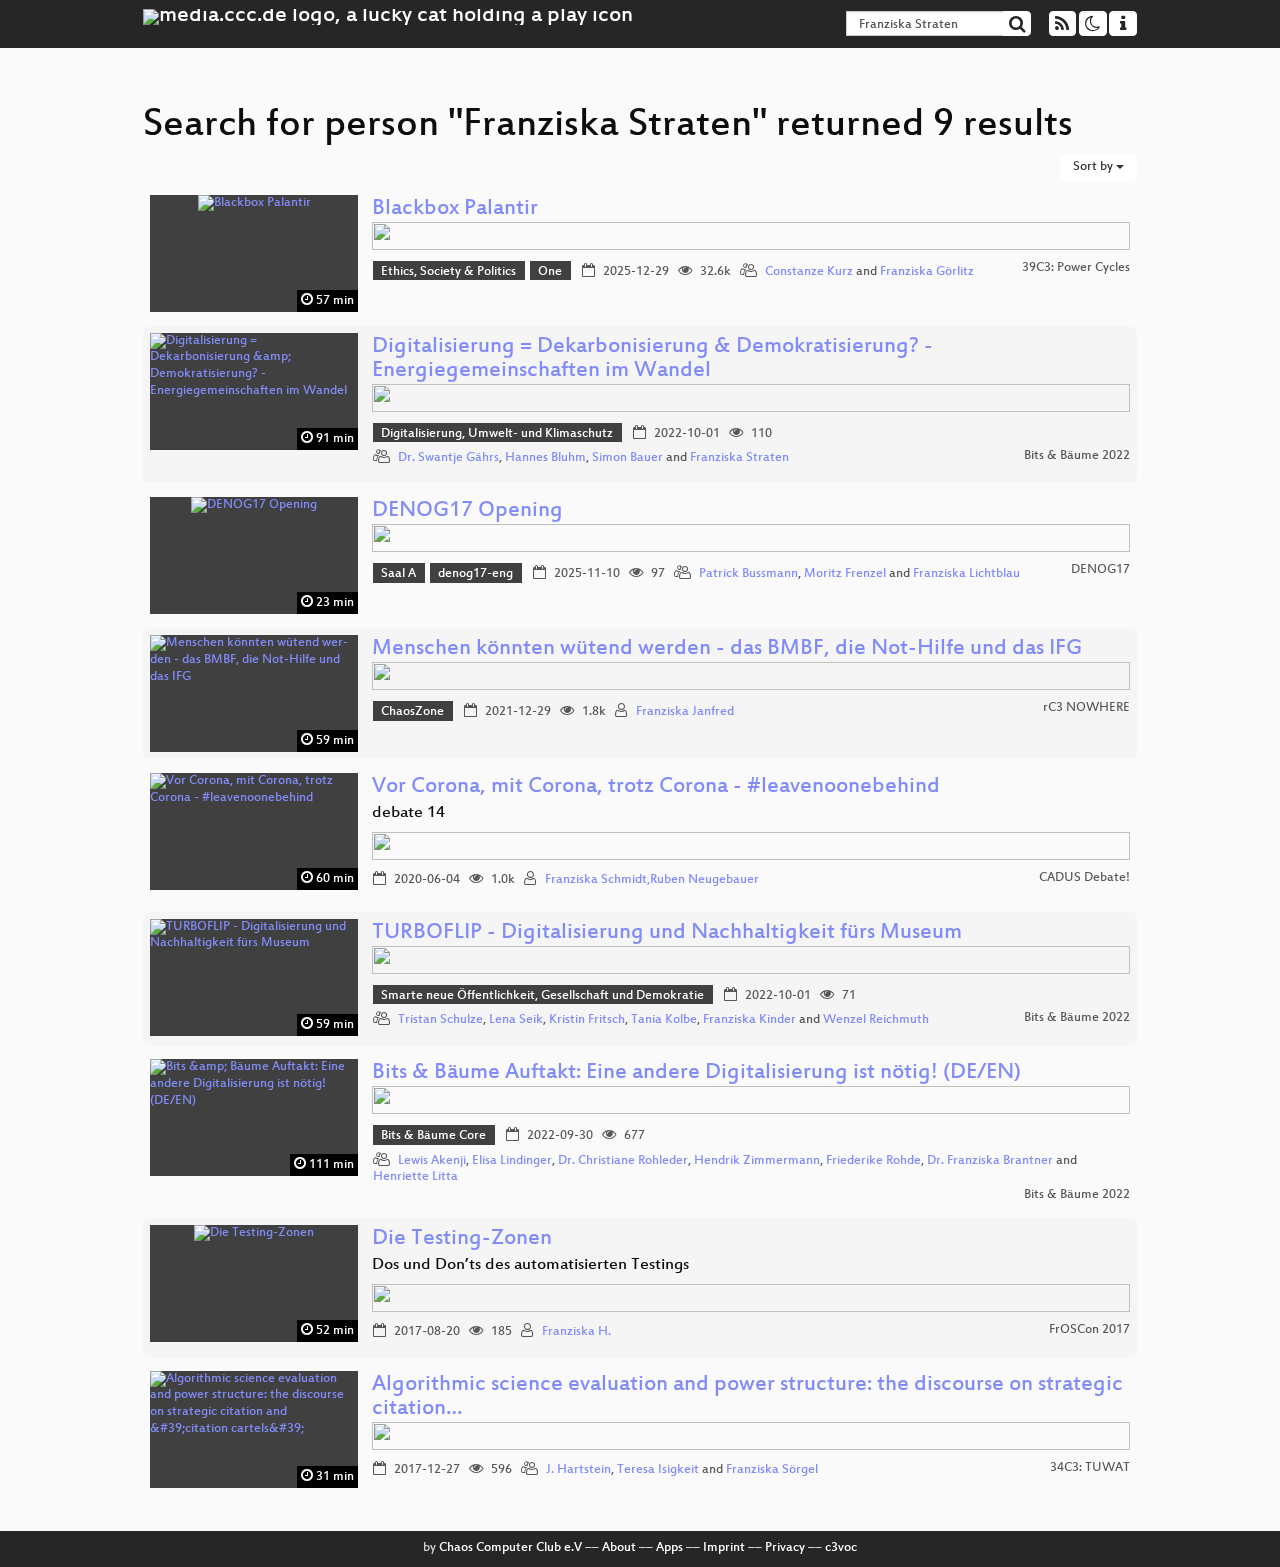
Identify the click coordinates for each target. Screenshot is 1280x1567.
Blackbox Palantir (455, 209)
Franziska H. (576, 1332)
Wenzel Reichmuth (876, 1020)
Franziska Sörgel (772, 1470)
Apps (669, 1548)
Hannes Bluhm (545, 458)
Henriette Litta (415, 1177)
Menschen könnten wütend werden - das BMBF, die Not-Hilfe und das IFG (727, 649)
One (550, 272)
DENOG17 (1100, 570)
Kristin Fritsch (587, 1020)
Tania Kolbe (664, 1020)
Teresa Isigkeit (658, 1470)
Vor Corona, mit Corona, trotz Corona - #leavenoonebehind (656, 787)
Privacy (785, 1548)
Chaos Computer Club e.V (510, 1548)
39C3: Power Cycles (1076, 268)
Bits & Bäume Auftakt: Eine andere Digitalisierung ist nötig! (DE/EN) (696, 1073)
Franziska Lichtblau (966, 574)
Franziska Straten (739, 458)
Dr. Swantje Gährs (448, 458)
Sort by (1094, 167)
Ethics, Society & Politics (448, 272)
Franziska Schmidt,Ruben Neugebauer (652, 880)
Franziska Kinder (749, 1020)
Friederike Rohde (873, 1161)
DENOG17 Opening (467, 511)
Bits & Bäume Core (433, 1136)
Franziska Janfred (685, 712)
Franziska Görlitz (927, 272)
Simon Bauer (627, 458)
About (619, 1548)
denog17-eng (475, 574)
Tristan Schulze (440, 1020)
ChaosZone (412, 712)
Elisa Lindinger (512, 1161)
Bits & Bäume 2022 (1077, 456)
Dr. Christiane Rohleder (623, 1161)
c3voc (841, 1548)
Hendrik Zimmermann (757, 1161)
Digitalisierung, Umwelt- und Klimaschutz (497, 434)
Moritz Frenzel (845, 574)
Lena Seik (516, 1020)
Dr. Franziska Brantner (990, 1161)
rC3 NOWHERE (1086, 708)
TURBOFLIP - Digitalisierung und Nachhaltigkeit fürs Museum (667, 933)
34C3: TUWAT (1090, 1468)
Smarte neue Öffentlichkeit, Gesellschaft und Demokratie (542, 996)
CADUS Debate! (1084, 878)
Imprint (724, 1548)
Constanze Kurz (809, 272)
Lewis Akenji (432, 1161)
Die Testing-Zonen (462, 1239)
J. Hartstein (578, 1470)
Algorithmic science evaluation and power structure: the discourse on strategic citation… (747, 1397)
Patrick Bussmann (748, 574)
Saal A (398, 574)
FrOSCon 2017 (1089, 1330)
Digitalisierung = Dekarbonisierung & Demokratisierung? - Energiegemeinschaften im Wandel (652, 359)
